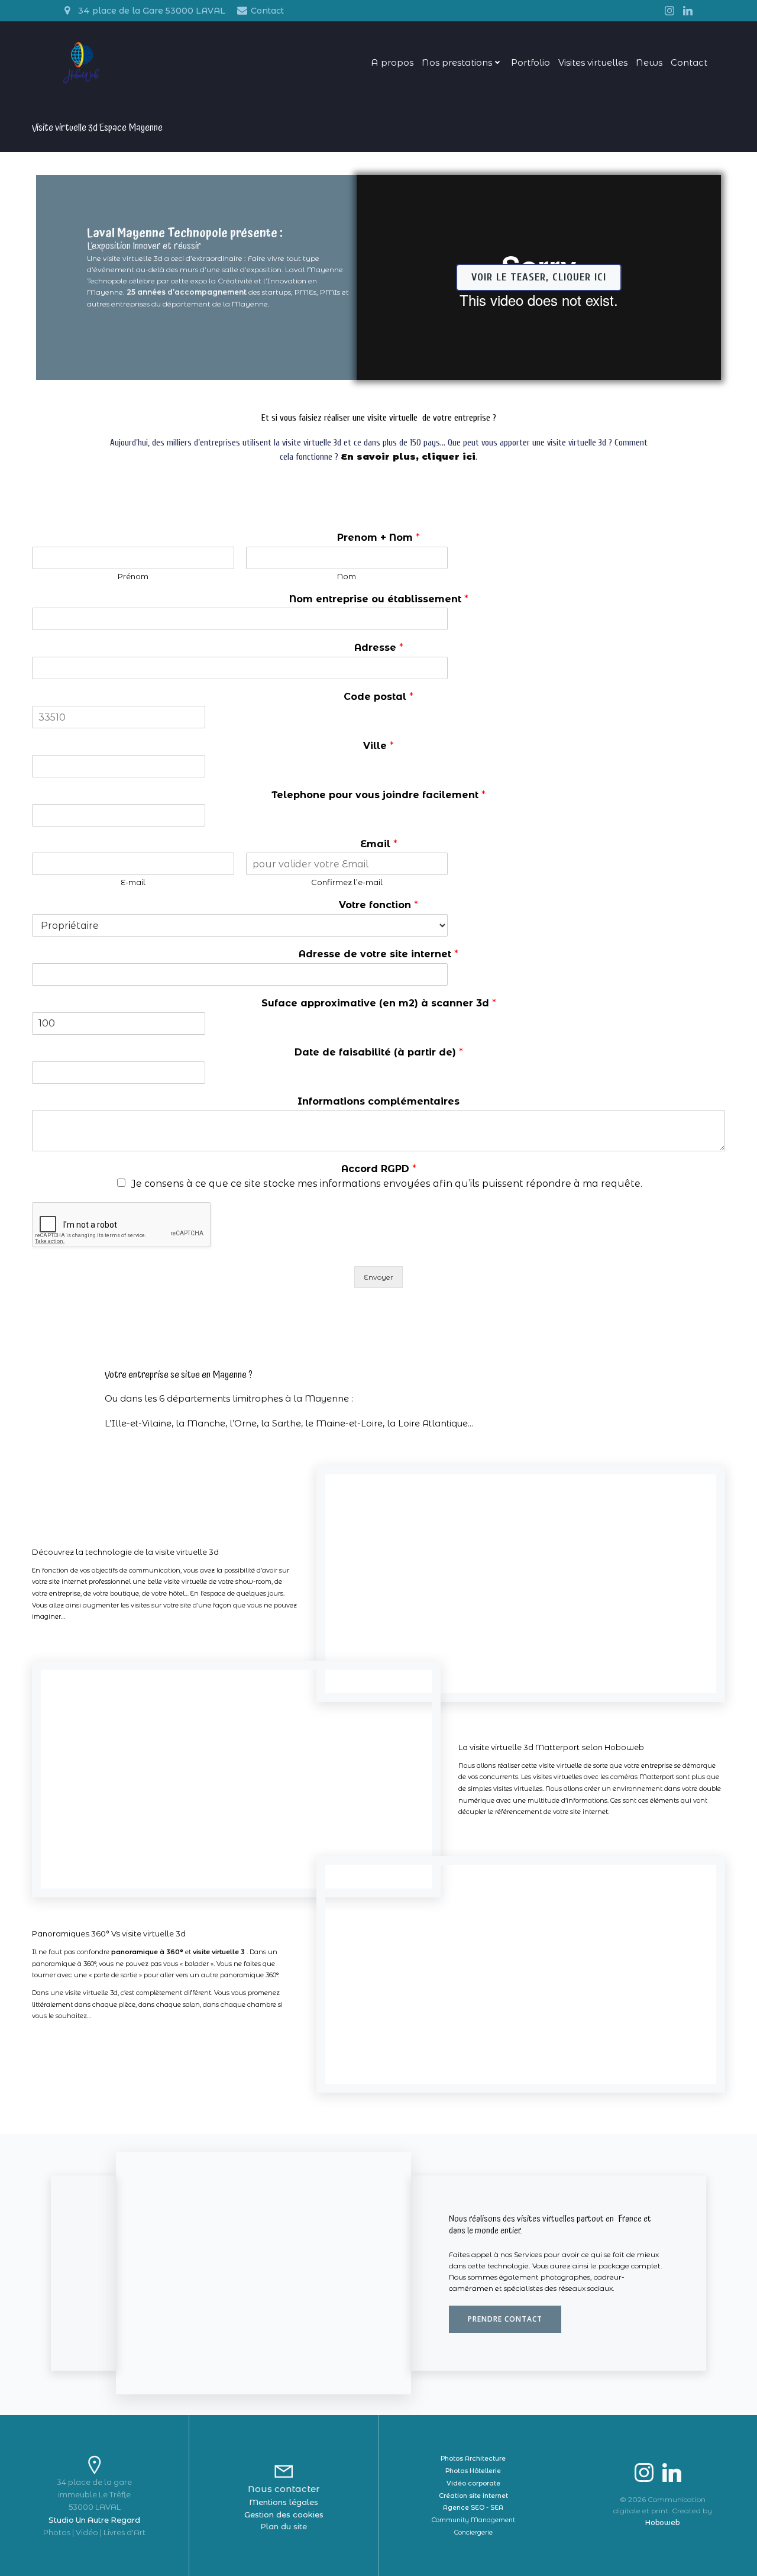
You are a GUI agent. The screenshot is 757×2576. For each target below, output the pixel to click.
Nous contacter (284, 2489)
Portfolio (530, 62)
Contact (689, 62)
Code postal (378, 697)
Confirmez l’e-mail (347, 882)
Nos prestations (457, 62)
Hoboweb (662, 2522)
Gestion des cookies (284, 2514)
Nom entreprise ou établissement (379, 599)
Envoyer (378, 1277)
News (649, 62)
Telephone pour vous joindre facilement (378, 795)
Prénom (133, 576)
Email (379, 844)
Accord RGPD (379, 1169)
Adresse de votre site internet (378, 954)
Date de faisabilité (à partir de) (379, 1052)
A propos (392, 62)
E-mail (133, 882)
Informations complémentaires (378, 1101)
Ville (378, 746)
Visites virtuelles (593, 62)
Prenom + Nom (378, 538)
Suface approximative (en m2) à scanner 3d (379, 1003)
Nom (347, 576)
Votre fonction (378, 905)
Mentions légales (284, 2502)
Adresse (379, 648)
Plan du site (284, 2526)
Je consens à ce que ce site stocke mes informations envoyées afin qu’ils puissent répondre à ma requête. (387, 1184)
